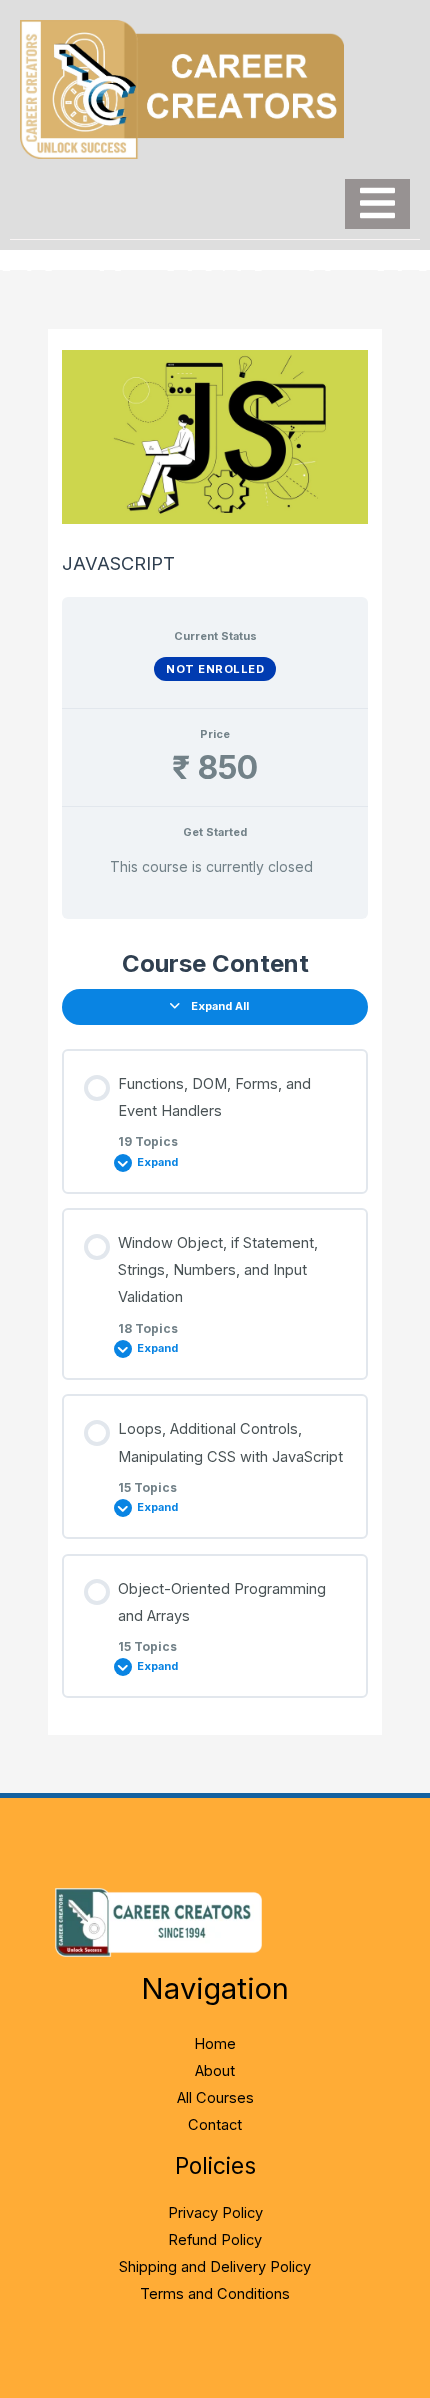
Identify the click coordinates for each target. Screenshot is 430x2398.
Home (215, 2044)
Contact (215, 2125)
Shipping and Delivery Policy (215, 2267)
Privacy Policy (215, 2213)
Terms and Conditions (215, 2294)
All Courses (215, 2098)
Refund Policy (215, 2240)
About (215, 2071)
